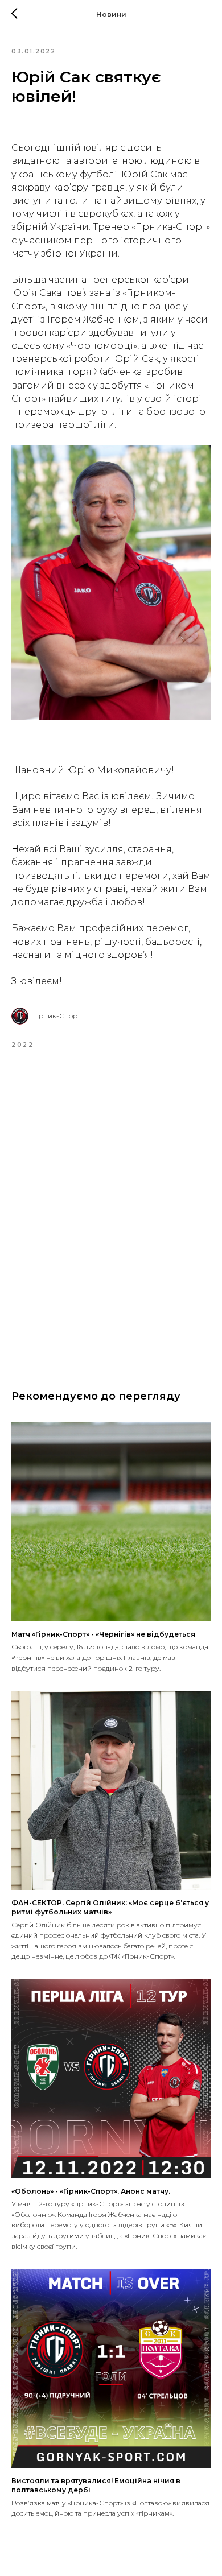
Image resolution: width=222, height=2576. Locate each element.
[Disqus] (111, 1211)
